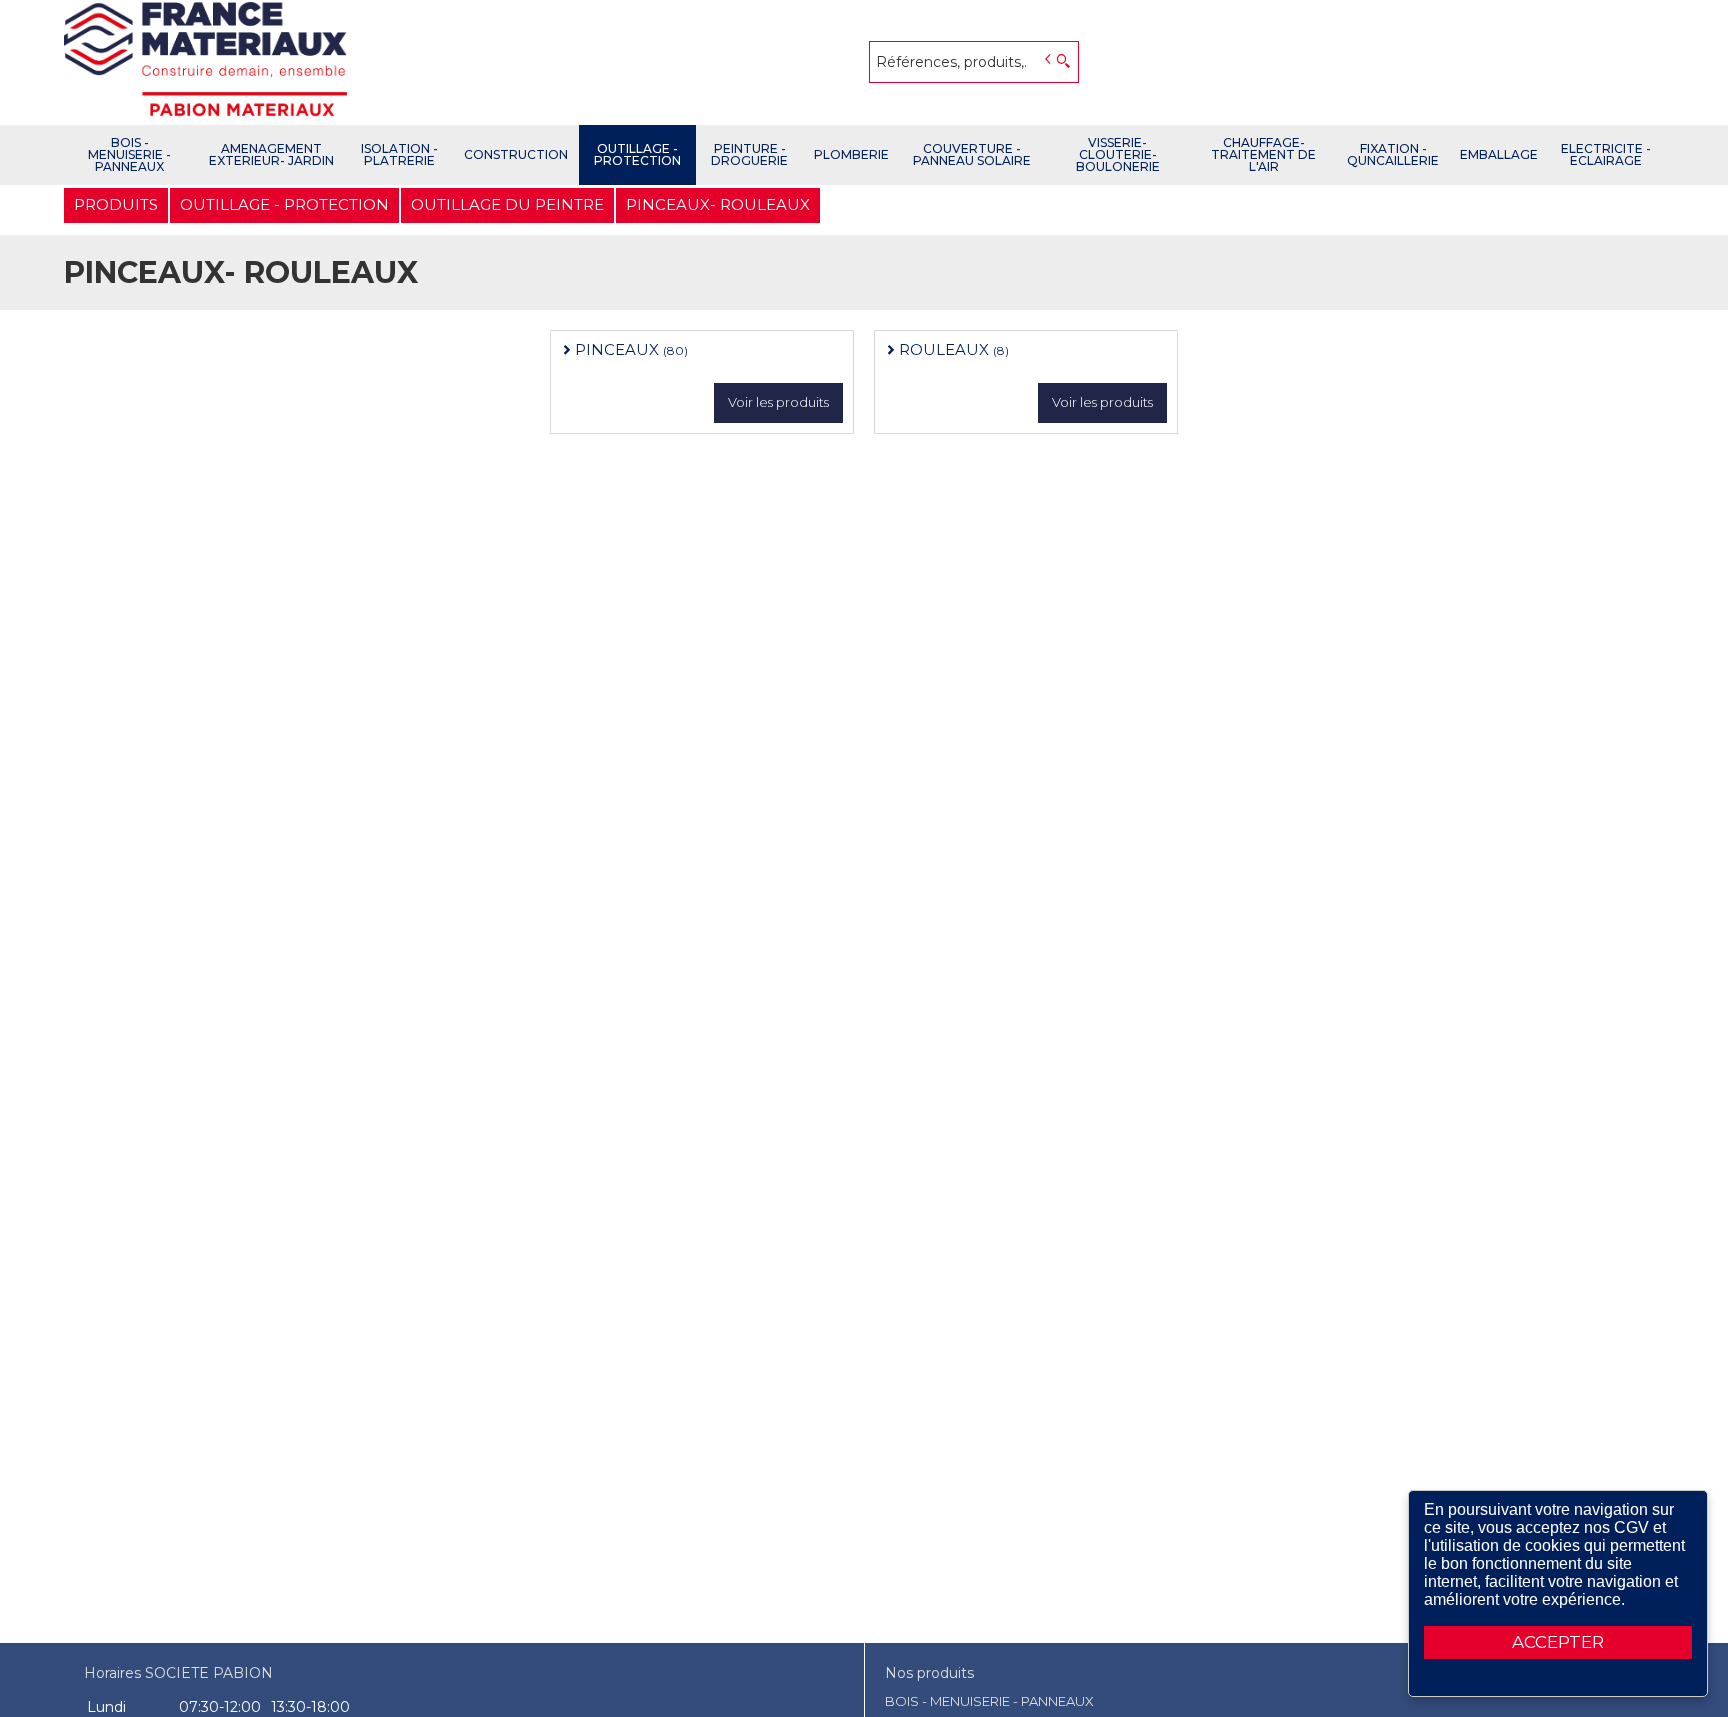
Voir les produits (778, 402)
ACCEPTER (1558, 1642)
